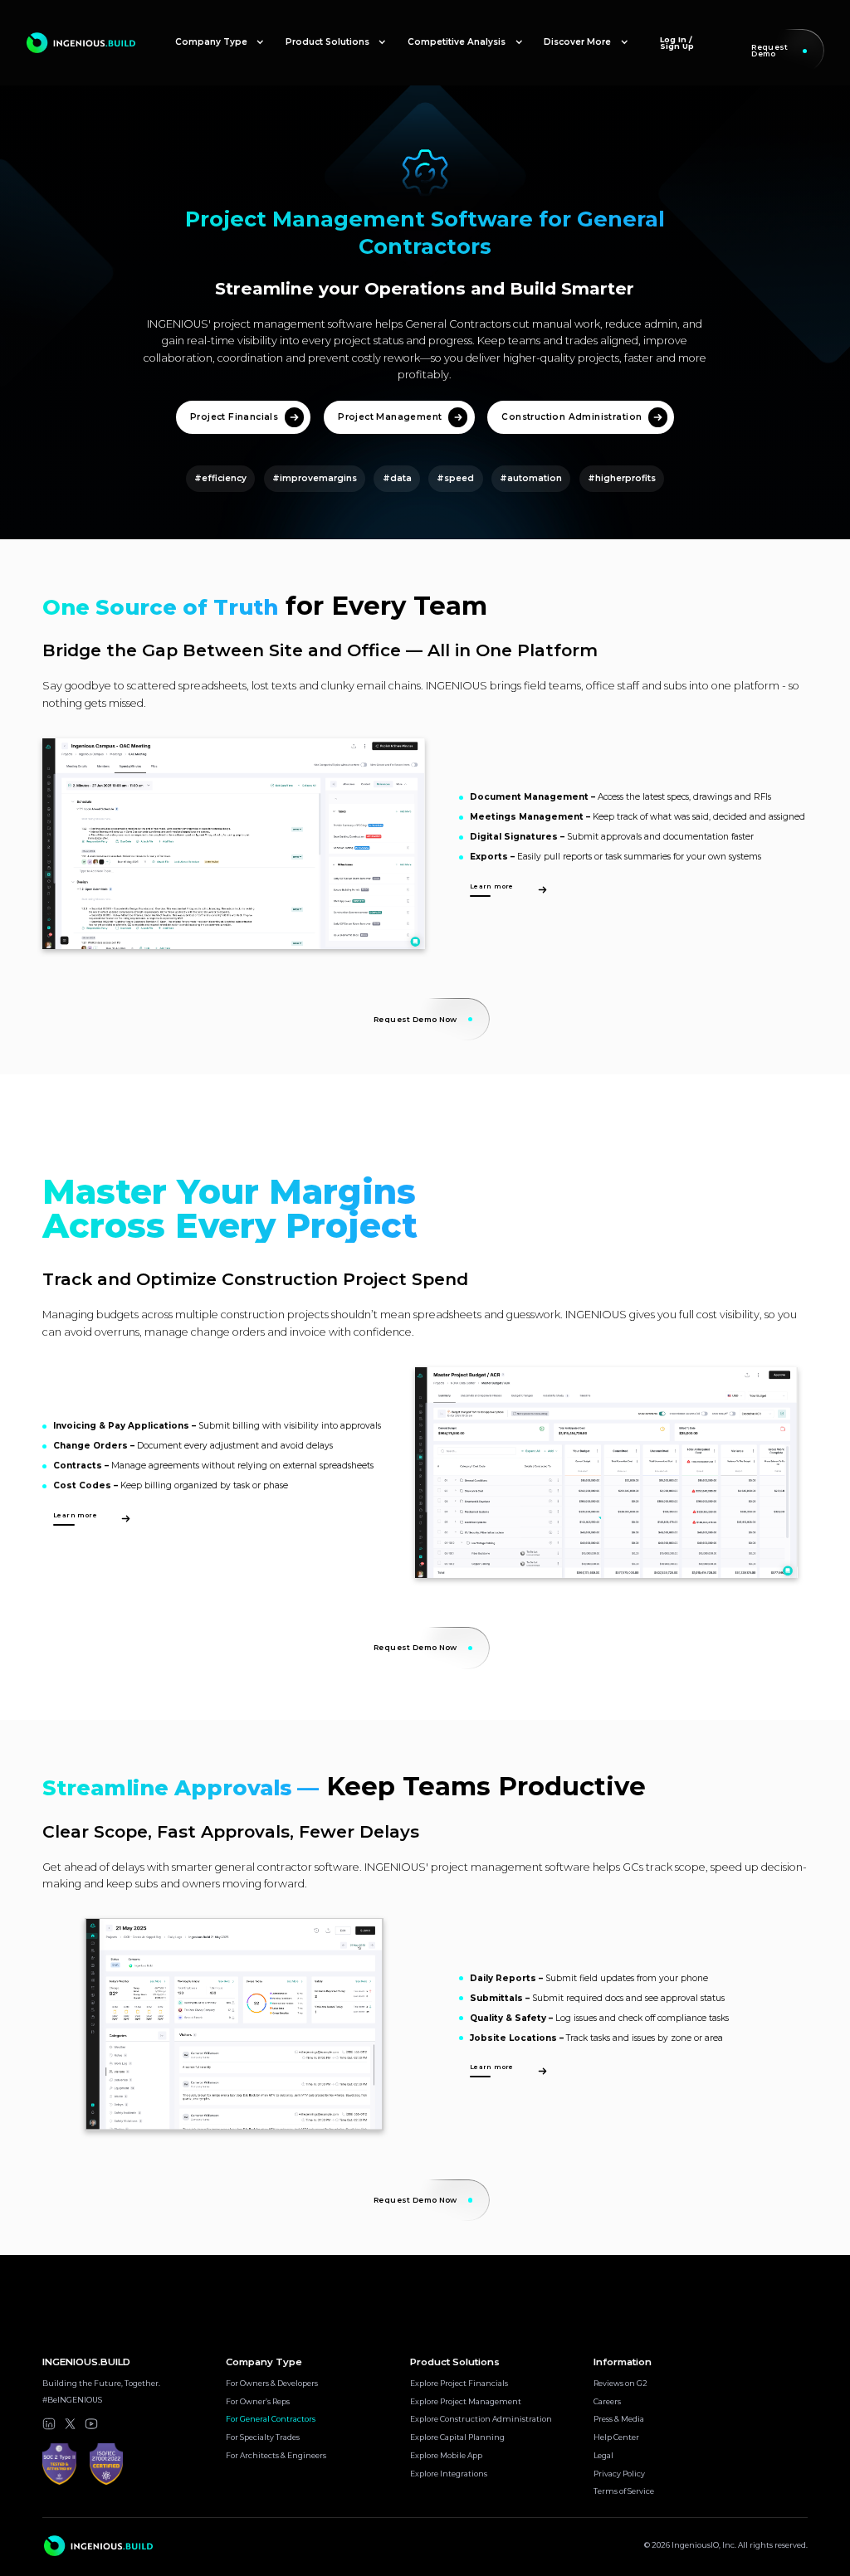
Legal (603, 2456)
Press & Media (619, 2419)
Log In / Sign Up (677, 43)
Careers (607, 2402)
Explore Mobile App (446, 2456)
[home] (81, 43)
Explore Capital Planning (457, 2437)
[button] (220, 42)
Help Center (616, 2437)
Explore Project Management (466, 2402)
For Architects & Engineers (276, 2456)
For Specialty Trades (263, 2437)
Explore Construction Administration (481, 2419)
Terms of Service (624, 2491)
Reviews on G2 (620, 2384)
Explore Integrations (449, 2474)
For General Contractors (271, 2419)
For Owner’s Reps (258, 2402)
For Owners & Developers (272, 2384)
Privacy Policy (619, 2474)
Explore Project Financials (459, 2384)
